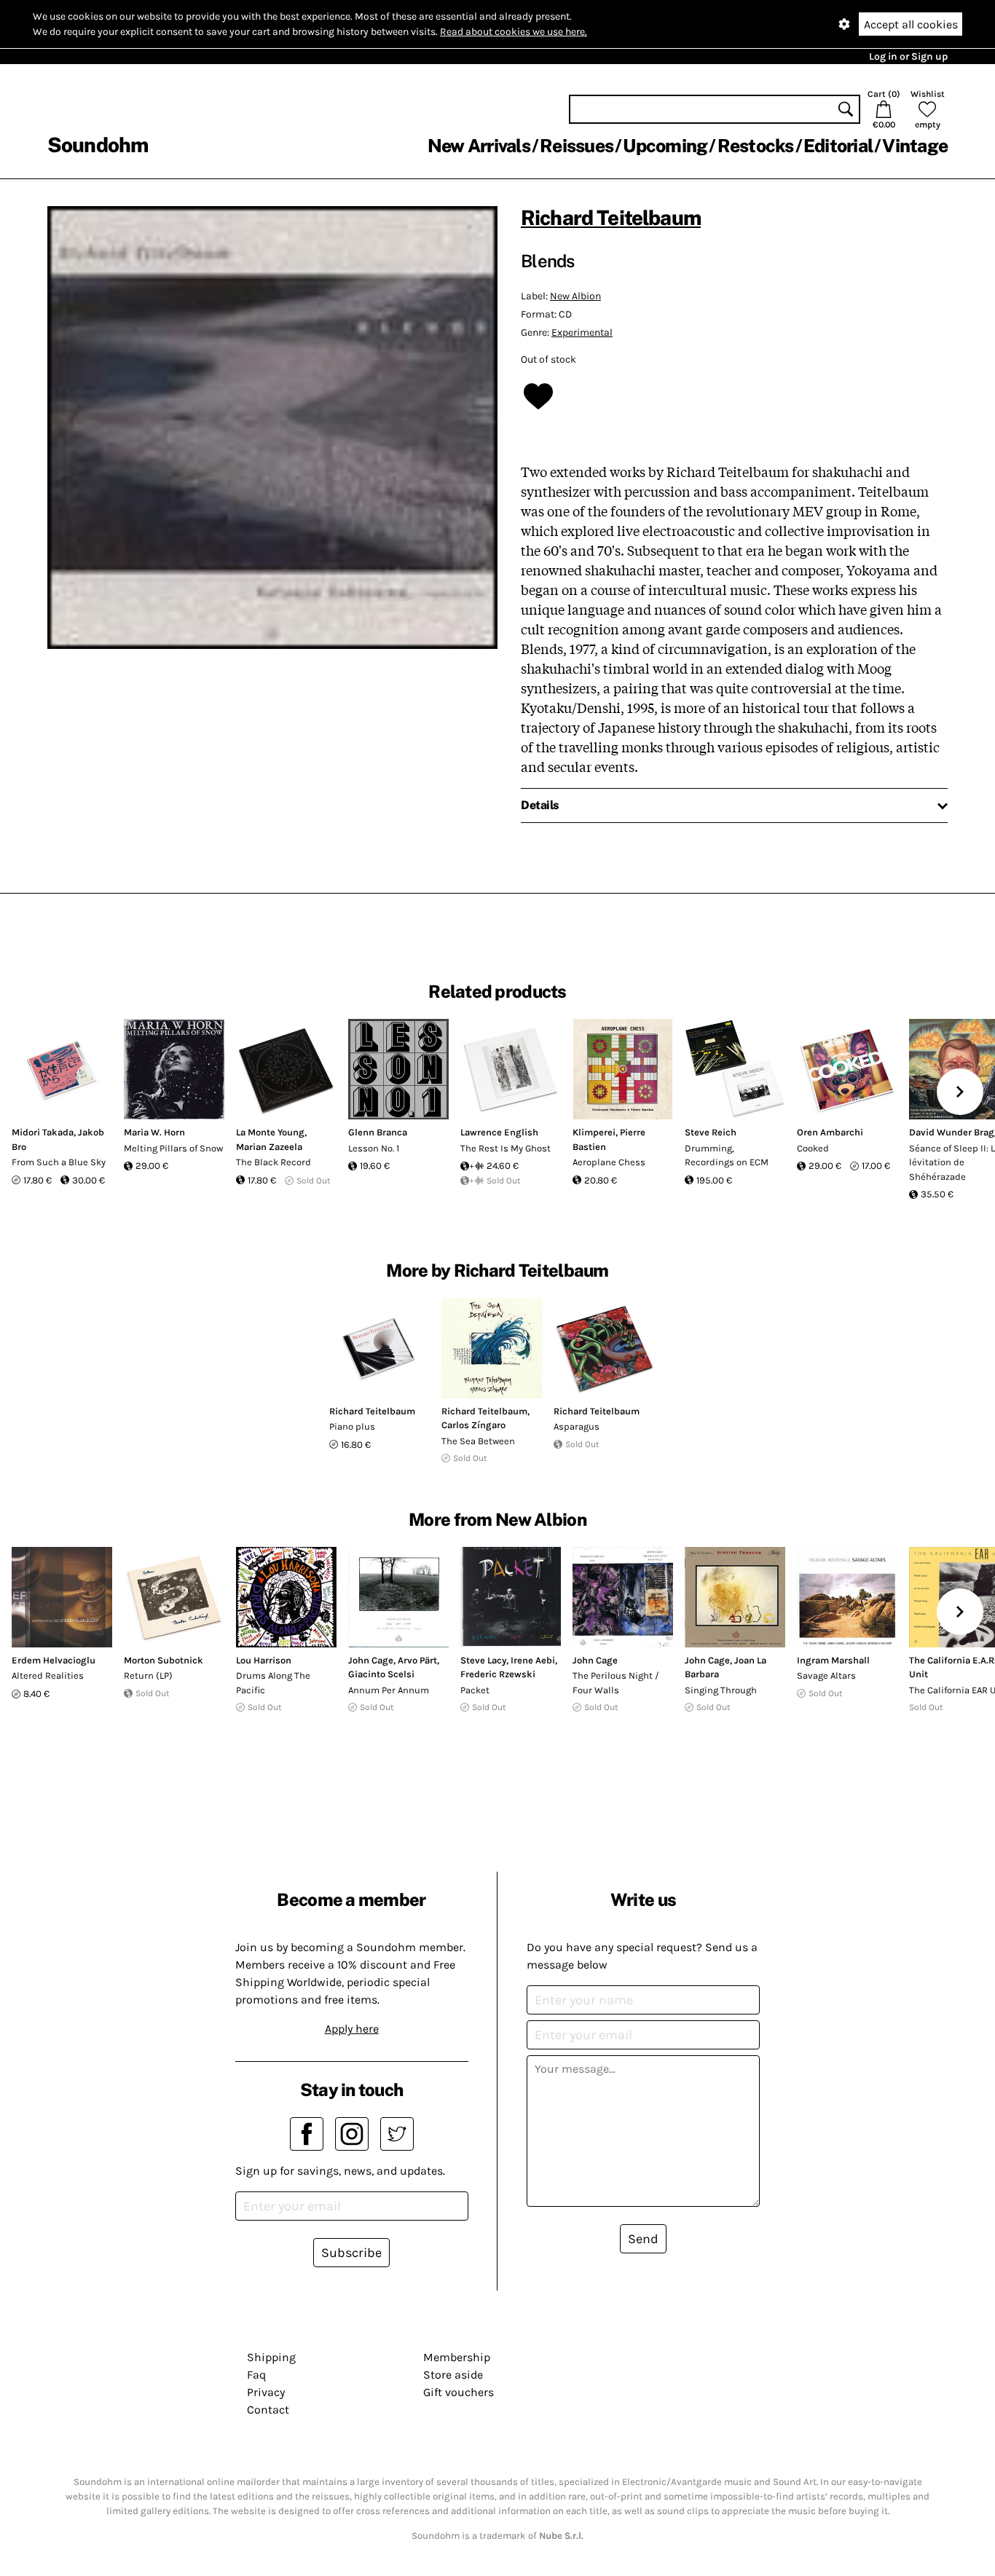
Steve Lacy (483, 1660)
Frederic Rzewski (498, 1674)
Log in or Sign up (908, 56)
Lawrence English (499, 1132)
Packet (475, 1690)
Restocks (756, 146)
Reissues (577, 146)
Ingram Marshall (833, 1660)
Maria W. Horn (154, 1132)
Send (643, 2239)
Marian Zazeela (269, 1147)
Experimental (582, 332)
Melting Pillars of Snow (173, 1148)
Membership (457, 2357)
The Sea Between (478, 1441)
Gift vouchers (459, 2392)
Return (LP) (148, 1675)
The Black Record (274, 1162)
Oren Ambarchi (830, 1132)
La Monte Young (270, 1132)
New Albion (575, 296)
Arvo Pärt (417, 1660)
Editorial (838, 146)
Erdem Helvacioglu (54, 1660)
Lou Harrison (264, 1660)
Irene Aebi (533, 1660)
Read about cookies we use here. (514, 32)
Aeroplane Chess (609, 1162)
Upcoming (665, 146)
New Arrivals (479, 146)
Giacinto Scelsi (381, 1674)
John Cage (371, 1660)
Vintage (915, 146)
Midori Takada (43, 1132)
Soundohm (98, 145)
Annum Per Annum (389, 1690)
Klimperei (594, 1132)
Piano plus (352, 1426)
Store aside (453, 2375)
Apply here (352, 2029)
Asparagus (577, 1426)
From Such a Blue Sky (59, 1162)
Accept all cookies (911, 24)
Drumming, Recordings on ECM (727, 1155)
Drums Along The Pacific (273, 1683)
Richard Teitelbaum (611, 217)
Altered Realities (48, 1675)
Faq (256, 2375)
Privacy (266, 2392)
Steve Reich (711, 1132)
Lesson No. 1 (374, 1148)
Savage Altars (826, 1675)
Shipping (271, 2357)
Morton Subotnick (164, 1660)
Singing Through (721, 1690)
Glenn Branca (378, 1132)
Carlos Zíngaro (473, 1425)
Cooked (813, 1148)
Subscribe (351, 2253)
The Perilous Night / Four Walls (616, 1683)
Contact (268, 2410)
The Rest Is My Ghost (506, 1148)
